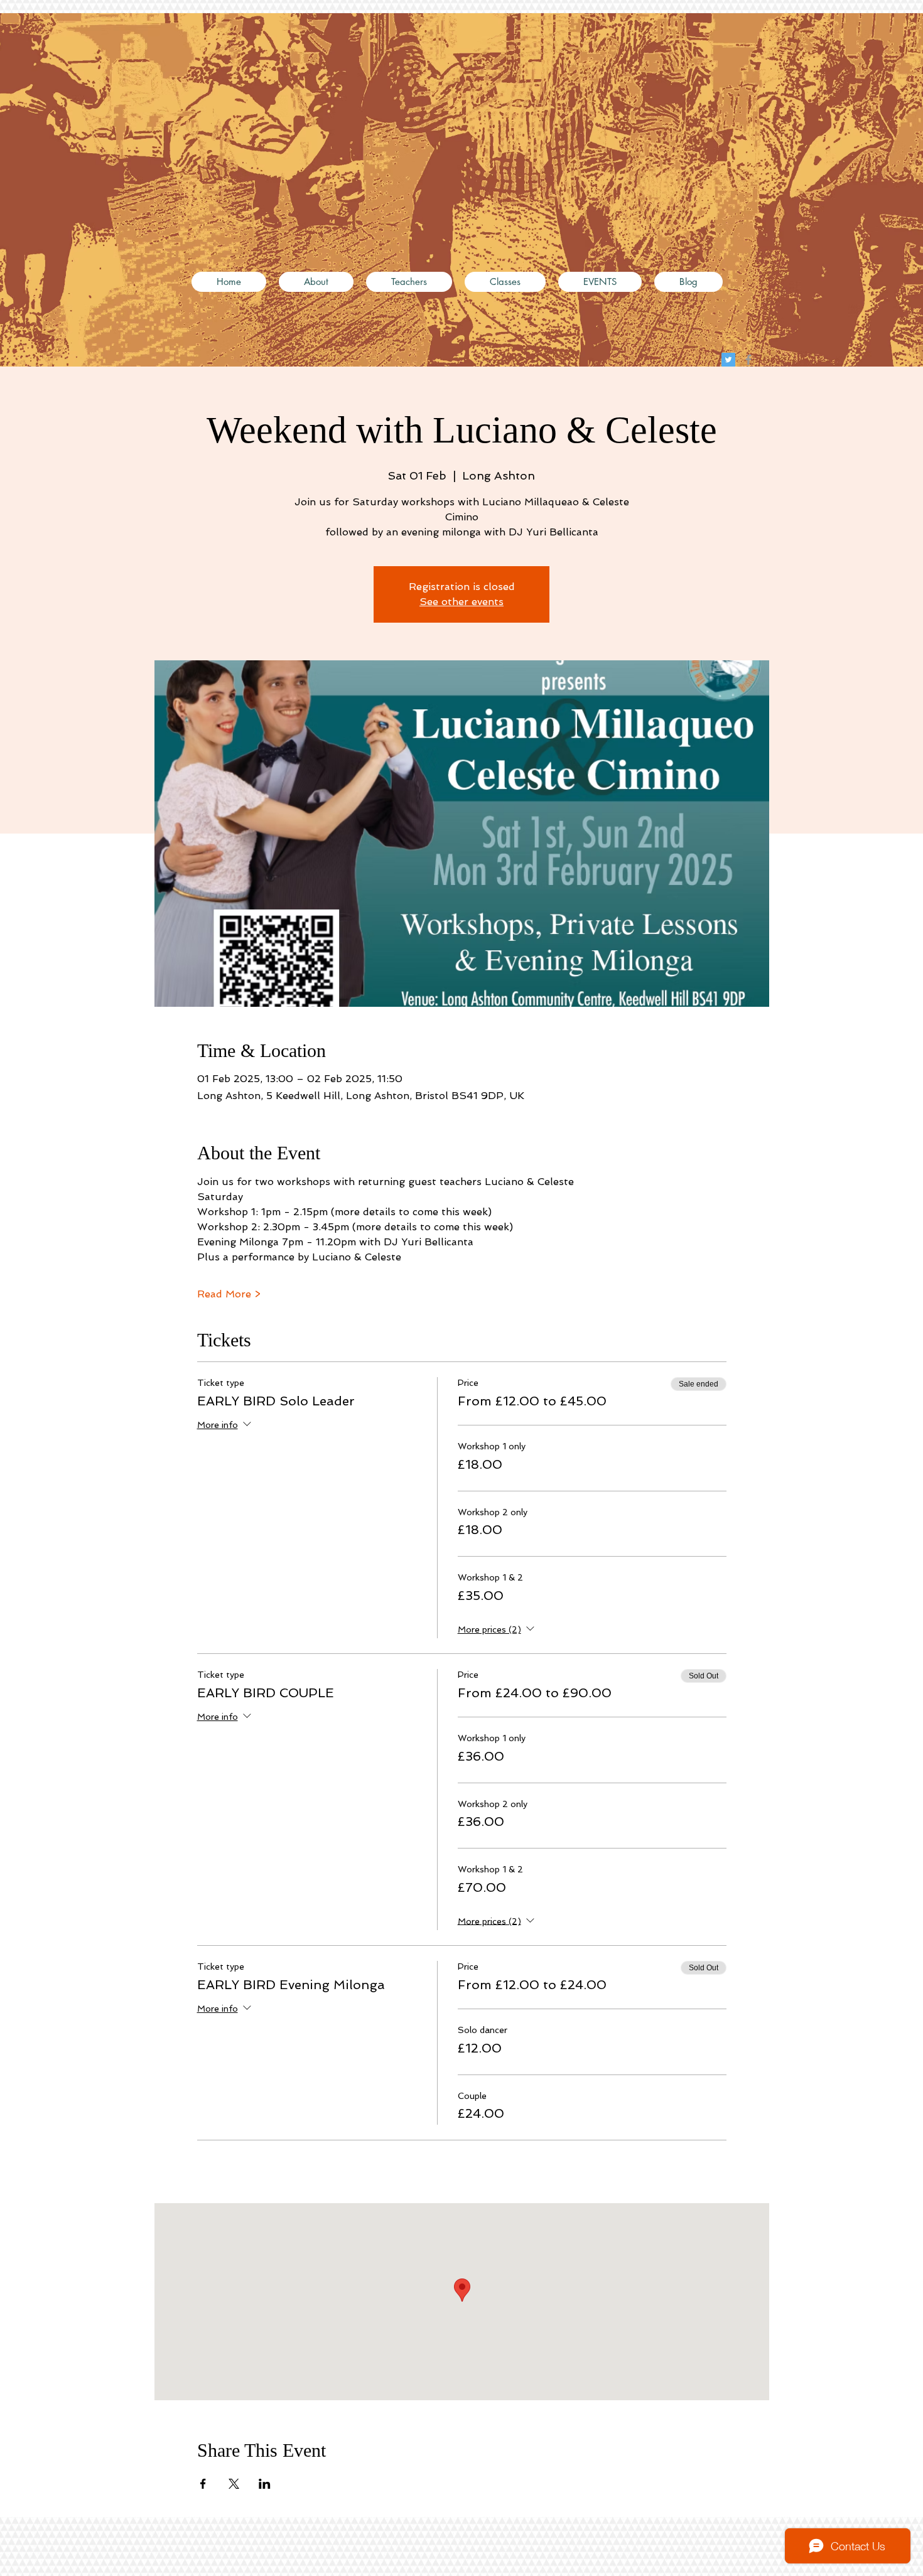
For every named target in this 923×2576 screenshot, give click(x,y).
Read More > (229, 1294)
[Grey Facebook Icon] (748, 360)
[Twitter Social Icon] (728, 360)
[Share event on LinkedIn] (265, 2484)
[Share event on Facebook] (203, 2484)
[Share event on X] (234, 2484)
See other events (462, 602)
